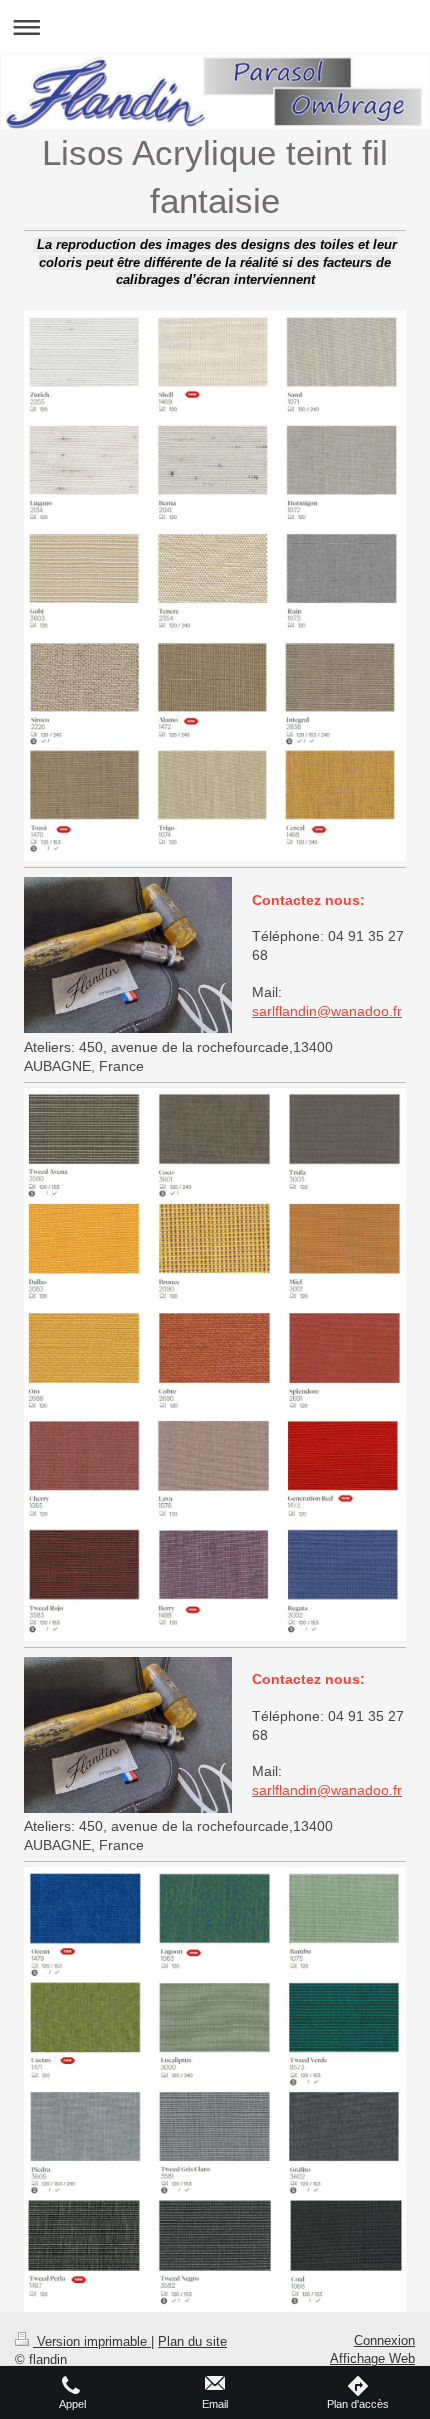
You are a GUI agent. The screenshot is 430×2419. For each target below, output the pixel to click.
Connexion (384, 2340)
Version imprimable (92, 2341)
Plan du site (192, 2341)
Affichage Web (372, 2358)
